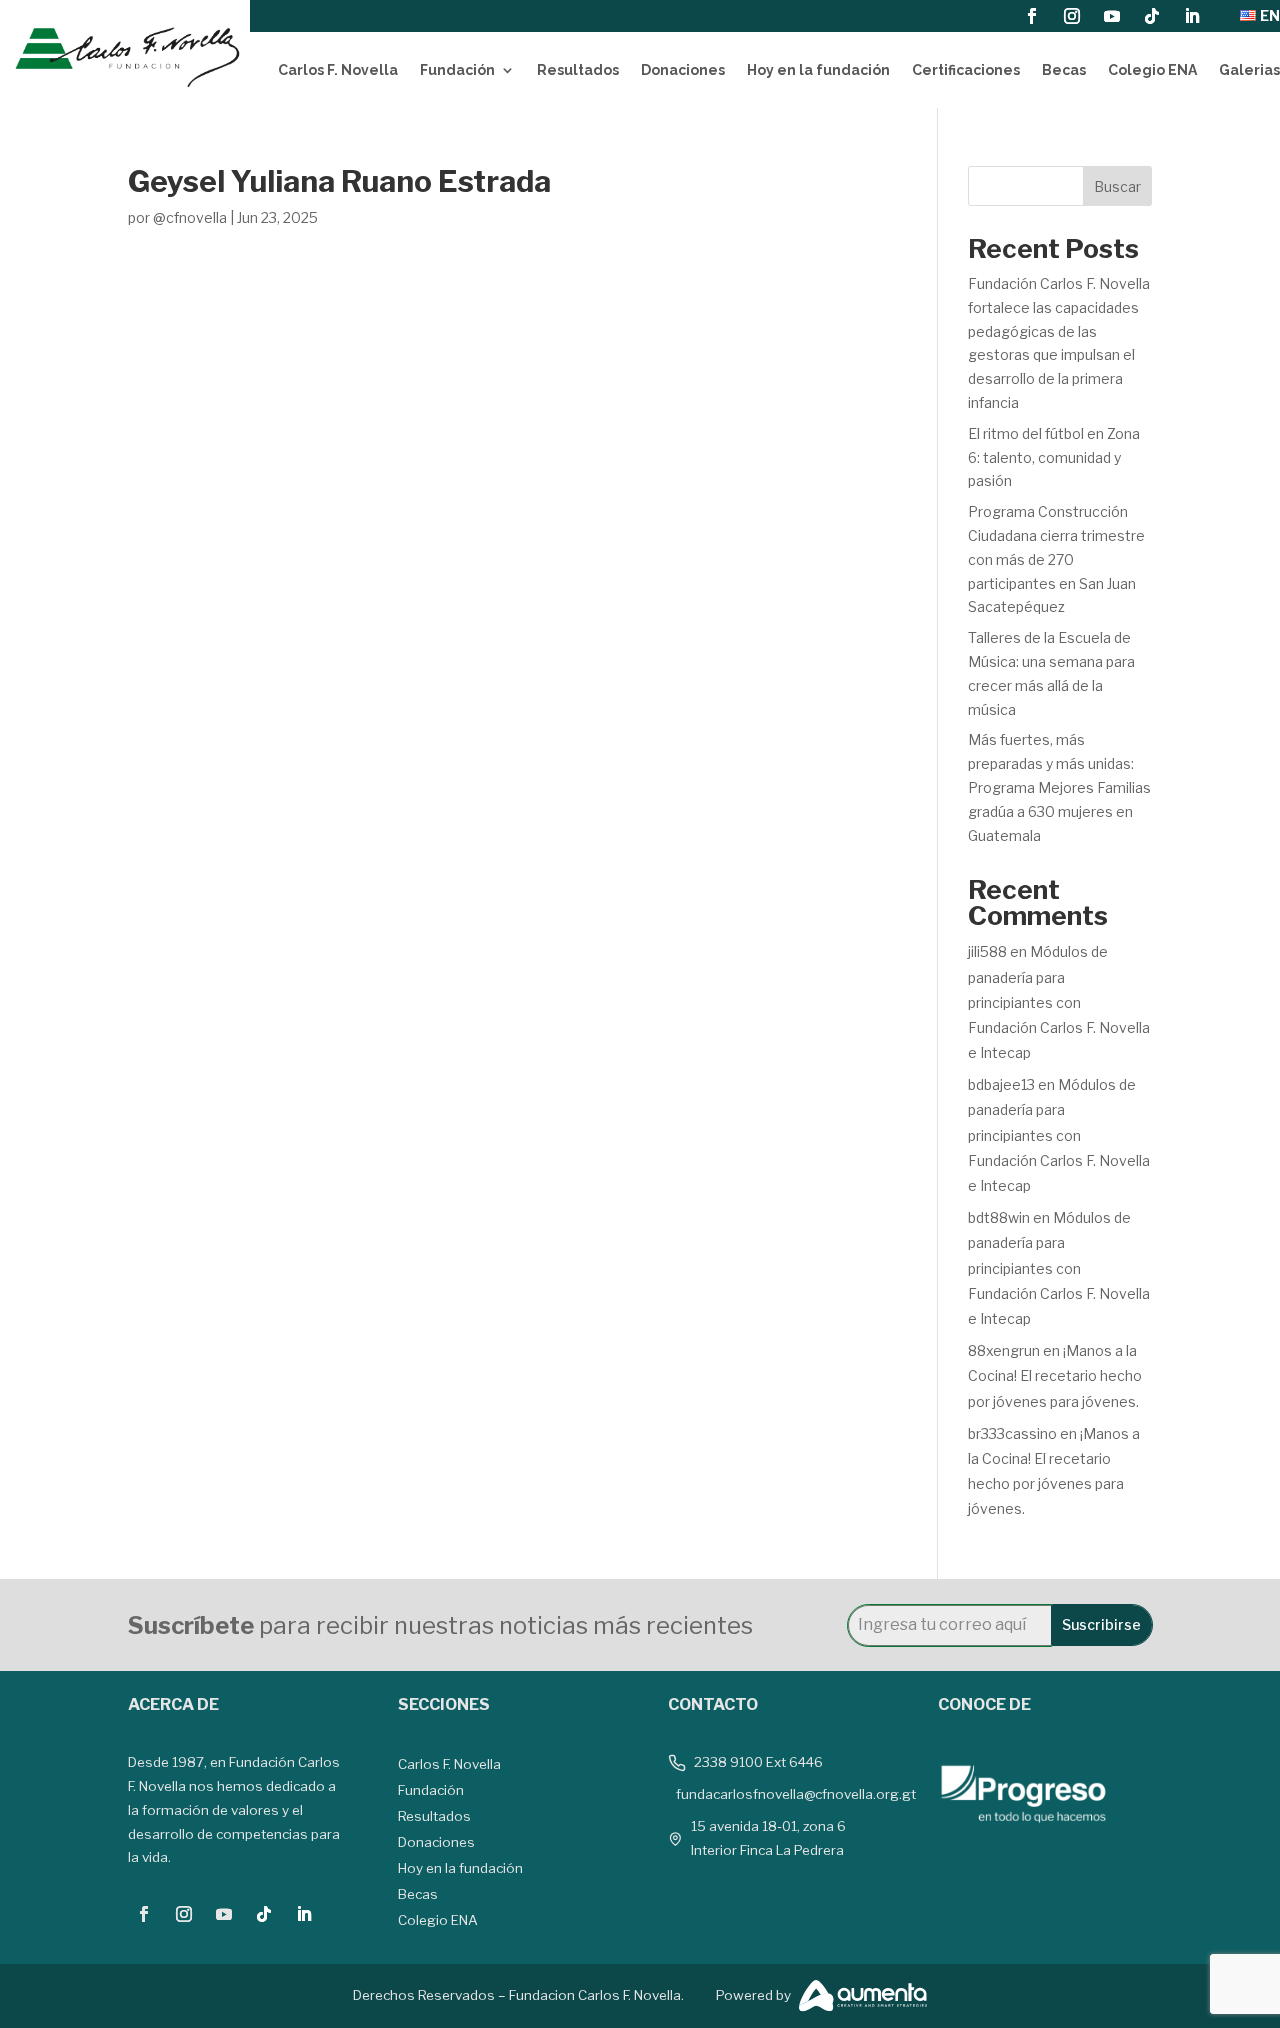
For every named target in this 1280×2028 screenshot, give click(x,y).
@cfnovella (190, 217)
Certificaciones (966, 70)
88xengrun (1004, 1350)
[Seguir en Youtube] (1112, 16)
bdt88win (999, 1217)
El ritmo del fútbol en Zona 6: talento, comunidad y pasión (1054, 457)
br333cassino (1012, 1433)
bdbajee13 (1001, 1084)
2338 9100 (728, 1762)
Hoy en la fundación (818, 70)
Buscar (1117, 186)
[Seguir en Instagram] (1072, 16)
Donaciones (683, 70)
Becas (1064, 70)
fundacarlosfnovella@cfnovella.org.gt (796, 1794)
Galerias (1249, 70)
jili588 (987, 951)
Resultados (578, 70)
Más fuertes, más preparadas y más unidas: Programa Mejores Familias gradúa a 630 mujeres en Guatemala (1059, 787)
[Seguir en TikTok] (1152, 16)
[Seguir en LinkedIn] (1192, 16)
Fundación (457, 70)
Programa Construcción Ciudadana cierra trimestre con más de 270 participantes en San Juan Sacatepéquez (1056, 559)
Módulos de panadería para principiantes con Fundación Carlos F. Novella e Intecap (1059, 1002)
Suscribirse (1101, 1624)
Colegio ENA (1152, 70)
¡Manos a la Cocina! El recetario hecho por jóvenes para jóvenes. (1055, 1375)
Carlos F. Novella (338, 70)
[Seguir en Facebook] (1032, 16)
